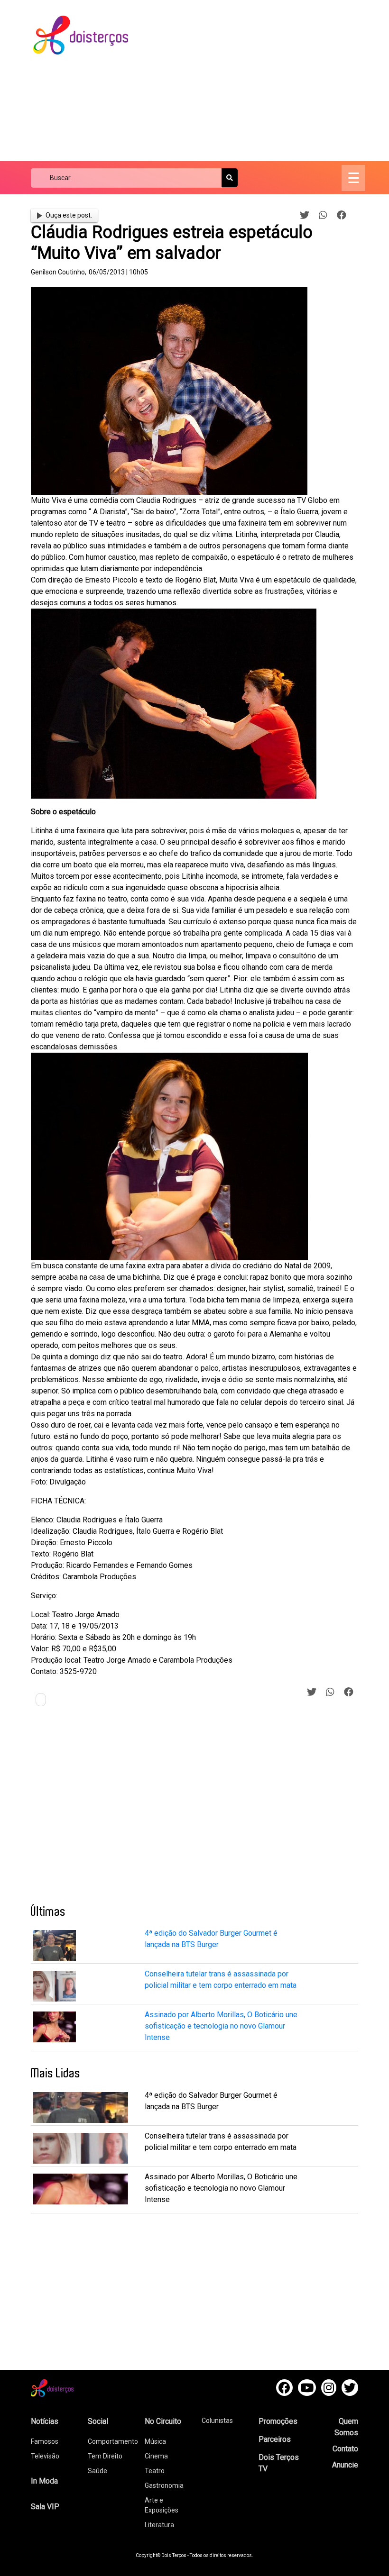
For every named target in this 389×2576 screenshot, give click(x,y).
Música (155, 2441)
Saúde (97, 2471)
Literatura (159, 2525)
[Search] (230, 178)
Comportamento (113, 2441)
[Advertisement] (267, 81)
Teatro (155, 2471)
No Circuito (163, 2421)
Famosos (45, 2441)
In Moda (44, 2481)
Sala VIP (45, 2507)
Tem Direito (105, 2456)
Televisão (45, 2456)
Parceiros (275, 2439)
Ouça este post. (69, 215)
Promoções (278, 2421)
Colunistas (217, 2421)
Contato (345, 2449)
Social (98, 2421)
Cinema (156, 2456)
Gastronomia (164, 2485)
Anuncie (345, 2465)
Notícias (45, 2421)
